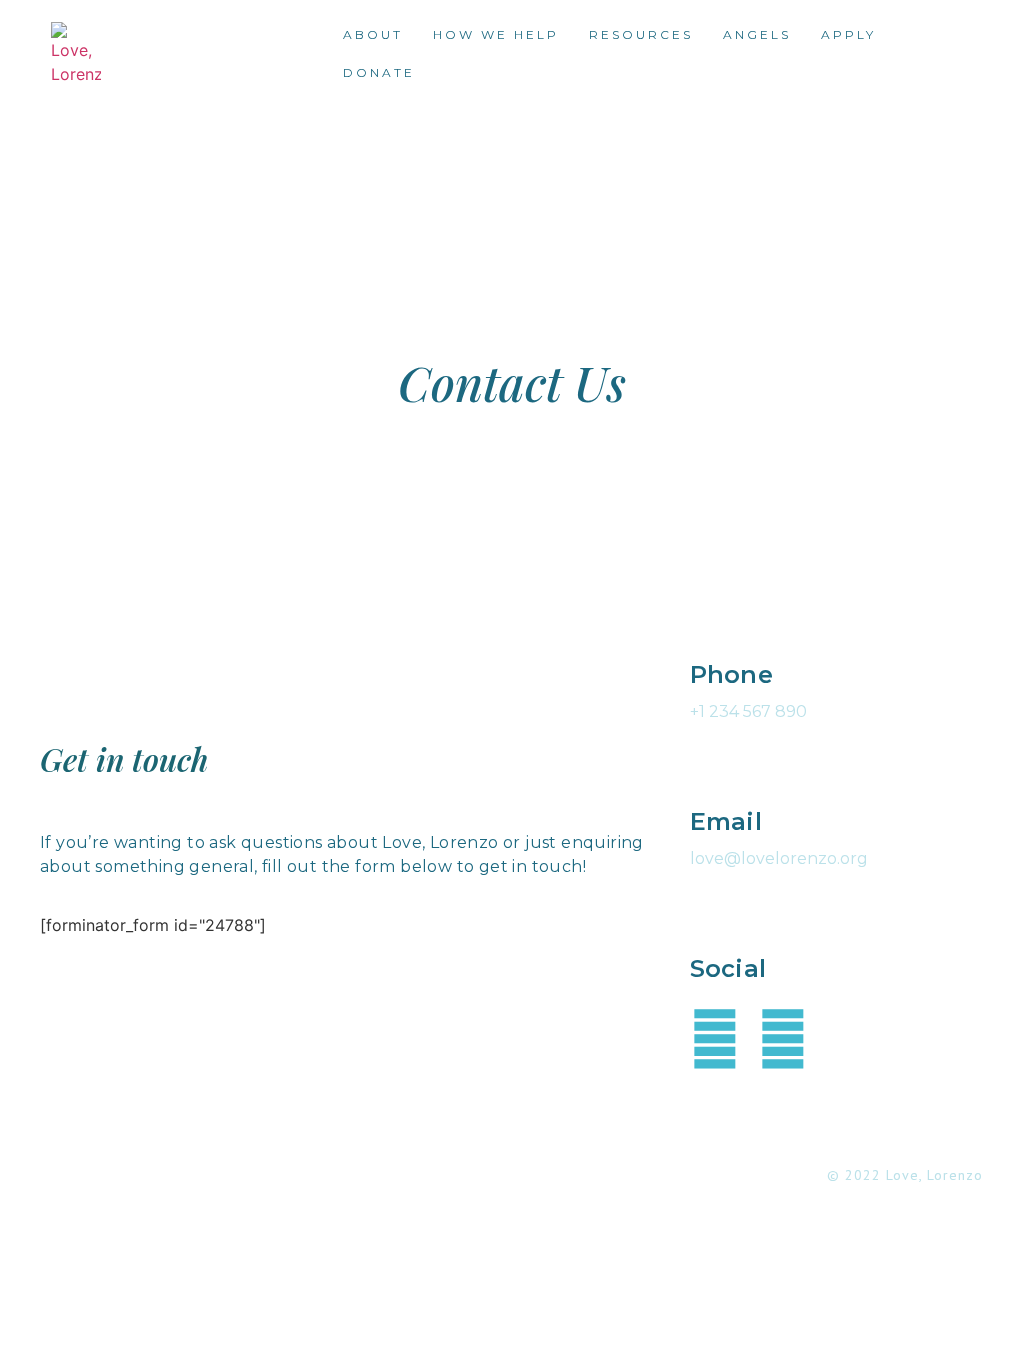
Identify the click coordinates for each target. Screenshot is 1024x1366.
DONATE (379, 72)
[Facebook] (715, 1039)
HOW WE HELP (496, 34)
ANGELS (757, 34)
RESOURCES (641, 34)
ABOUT (373, 34)
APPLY (848, 34)
